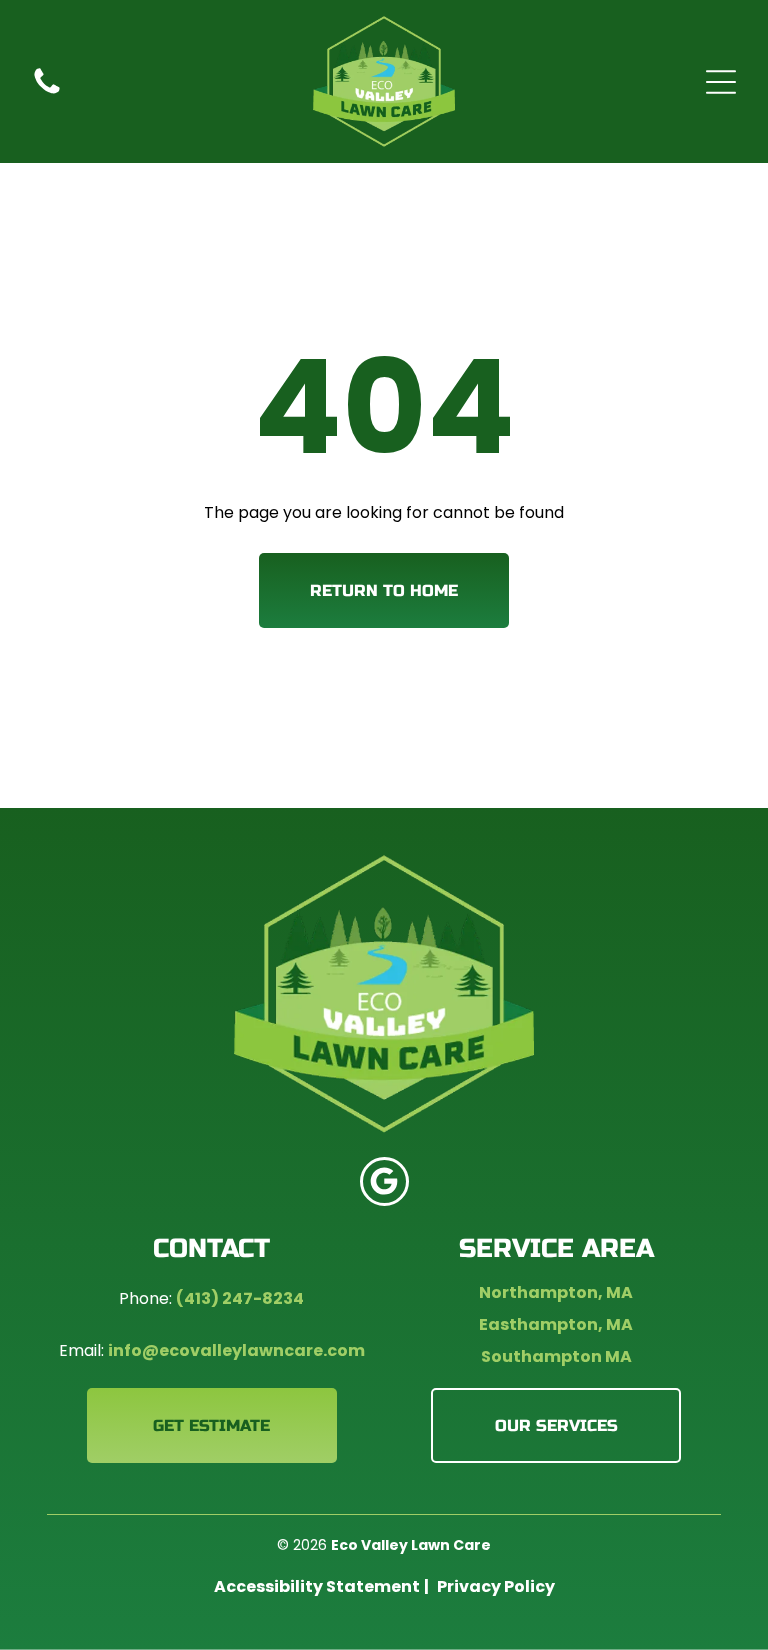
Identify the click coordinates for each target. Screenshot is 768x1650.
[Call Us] (47, 92)
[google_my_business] (384, 1184)
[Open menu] (721, 82)
